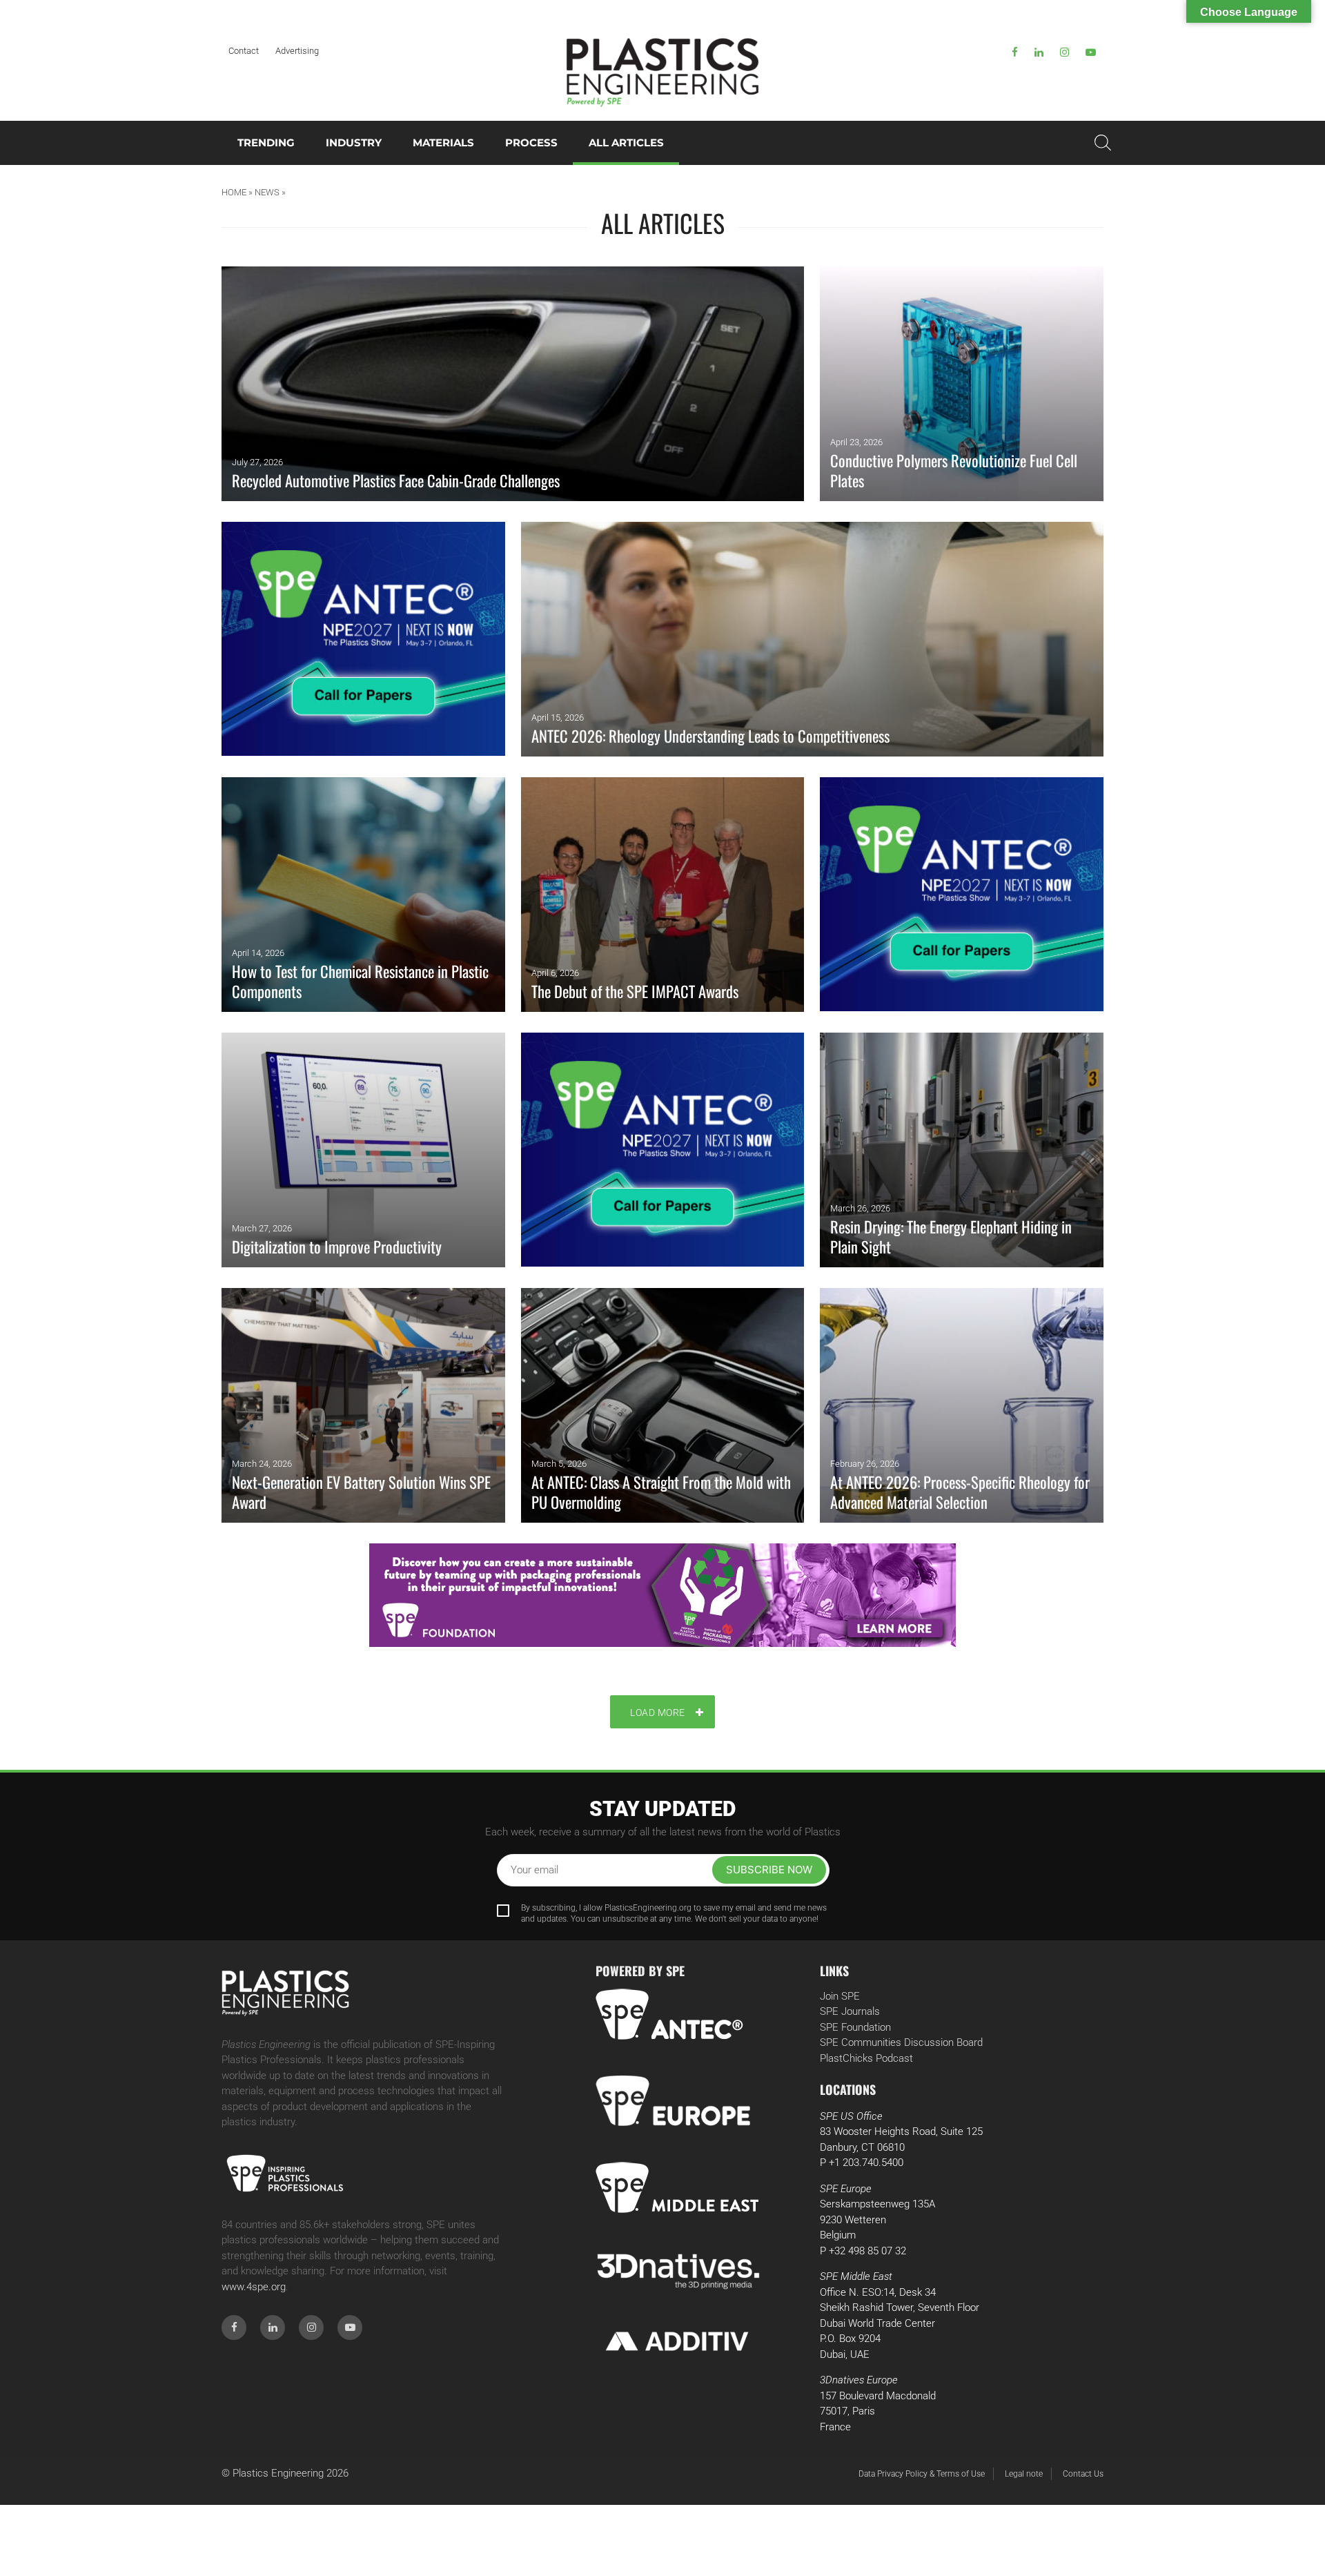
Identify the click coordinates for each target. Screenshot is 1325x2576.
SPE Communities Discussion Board (901, 2042)
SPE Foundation (855, 2027)
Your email (534, 1870)
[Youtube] (1091, 52)
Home (234, 192)
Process (531, 143)
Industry (354, 143)
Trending (266, 143)
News (267, 192)
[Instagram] (1064, 52)
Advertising (297, 51)
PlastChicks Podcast (866, 2058)
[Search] (1103, 143)
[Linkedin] (1039, 52)
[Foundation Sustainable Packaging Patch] (662, 1595)
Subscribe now (769, 1870)
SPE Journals (850, 2011)
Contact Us (1083, 2474)
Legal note (1024, 2474)
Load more (658, 1713)
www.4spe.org (254, 2287)
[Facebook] (1015, 52)
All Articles (626, 143)
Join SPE (840, 1996)
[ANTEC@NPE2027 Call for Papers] (363, 639)
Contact (244, 51)
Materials (443, 143)
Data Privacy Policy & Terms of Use (922, 2474)
